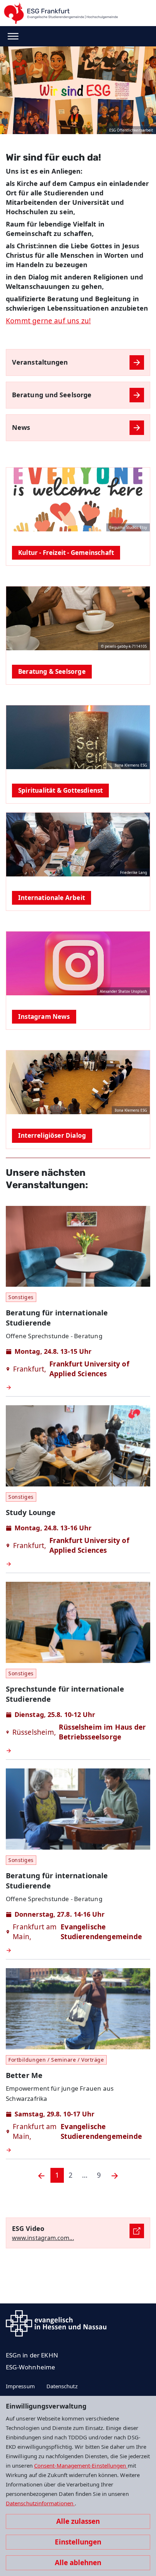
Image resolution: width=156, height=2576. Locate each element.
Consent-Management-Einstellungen (81, 2465)
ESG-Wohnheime (30, 2367)
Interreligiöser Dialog (52, 1135)
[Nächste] (115, 2175)
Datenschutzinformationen (40, 2503)
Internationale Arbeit (52, 898)
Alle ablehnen (78, 2563)
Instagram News (44, 1017)
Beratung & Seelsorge (52, 671)
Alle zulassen (78, 2521)
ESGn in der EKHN (32, 2355)
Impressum (20, 2386)
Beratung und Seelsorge (52, 395)
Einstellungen (78, 2542)
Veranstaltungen (40, 362)
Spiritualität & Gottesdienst (60, 790)
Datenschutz (62, 2386)
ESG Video (28, 2228)
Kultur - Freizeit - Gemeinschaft (66, 553)
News (21, 427)
